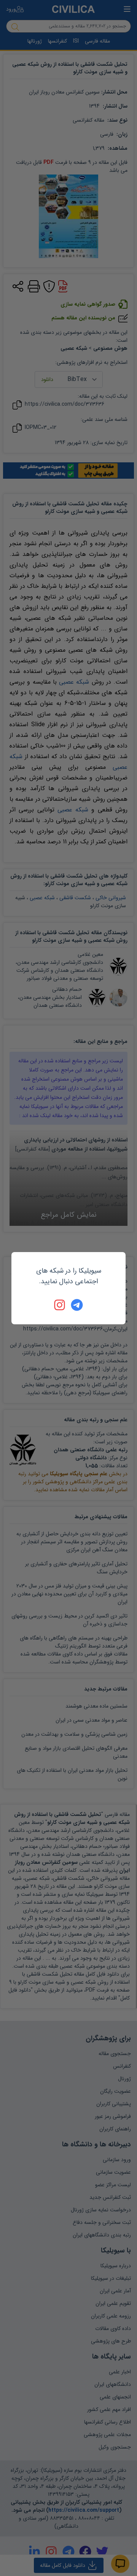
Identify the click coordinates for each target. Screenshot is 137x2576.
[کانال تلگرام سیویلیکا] (77, 1305)
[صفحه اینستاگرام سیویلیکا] (60, 1305)
